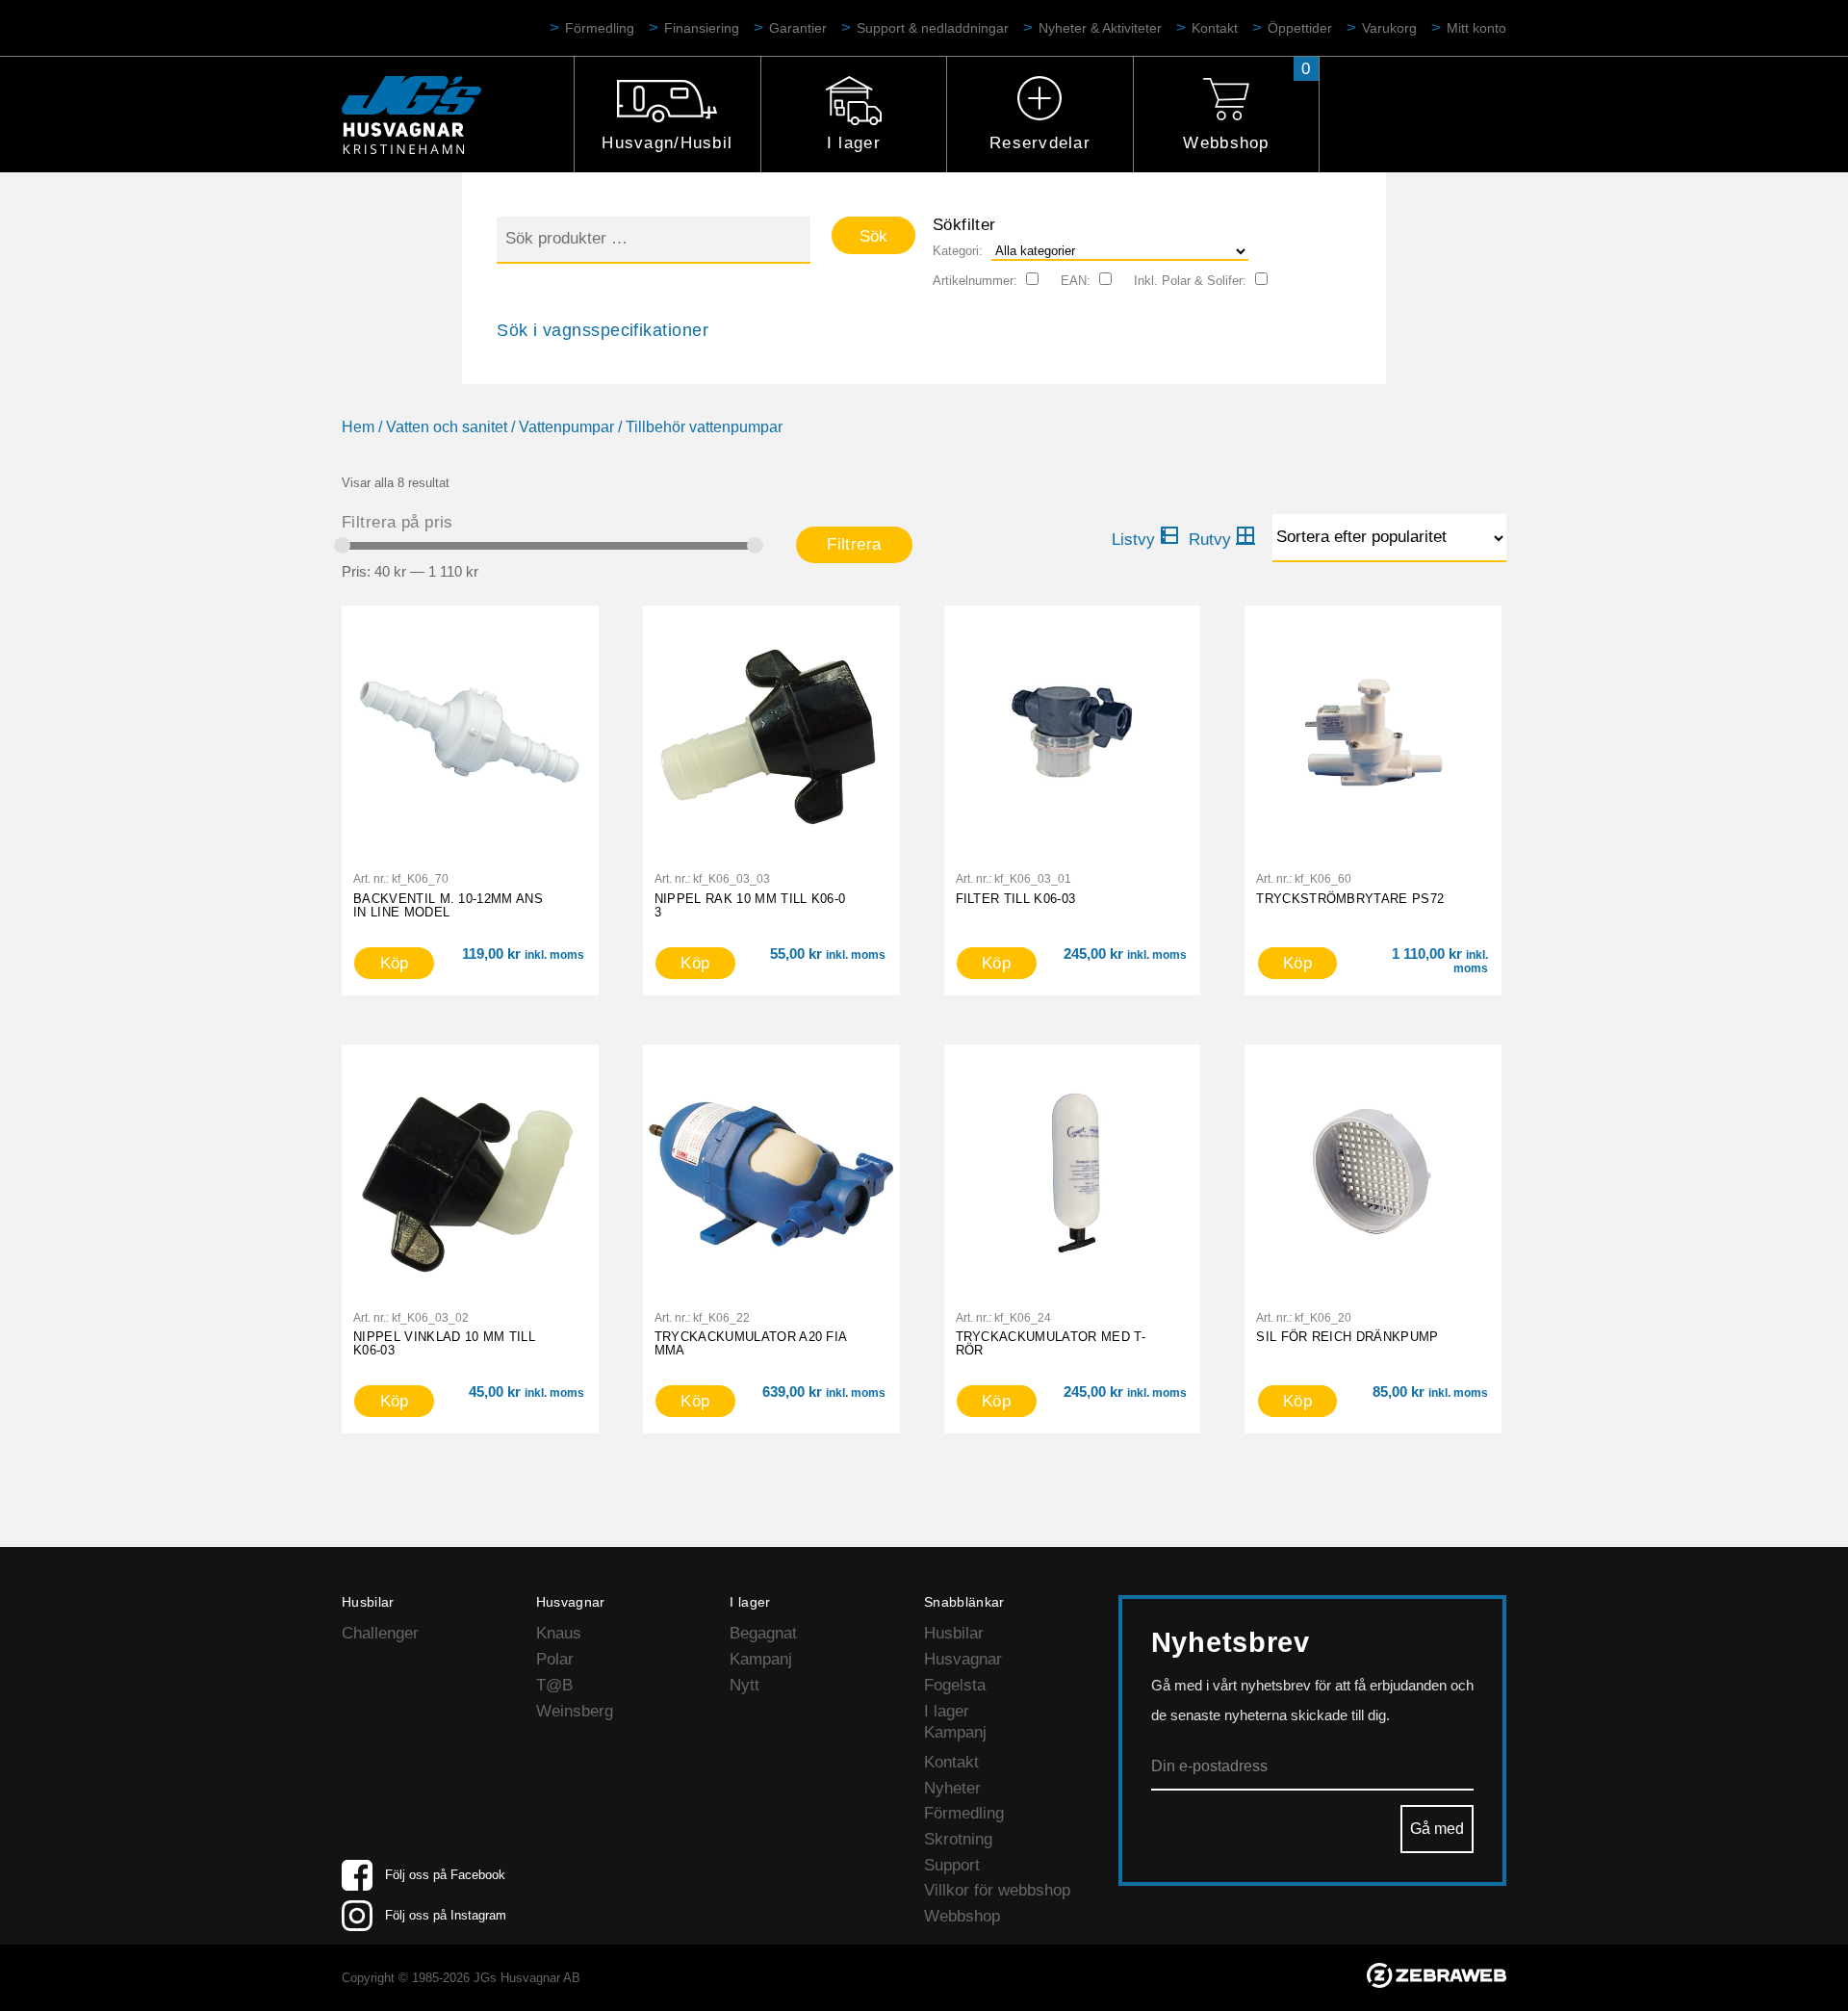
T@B (554, 1685)
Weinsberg (575, 1711)
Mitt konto (1476, 28)
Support (952, 1865)
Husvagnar (963, 1659)
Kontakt (1215, 28)
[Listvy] (1145, 540)
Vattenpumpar (566, 427)
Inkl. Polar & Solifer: (1190, 281)
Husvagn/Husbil (667, 143)
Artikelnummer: (975, 281)
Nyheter (952, 1788)
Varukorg (1389, 28)
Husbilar (954, 1633)
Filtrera (854, 544)
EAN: (1076, 281)
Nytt (744, 1685)
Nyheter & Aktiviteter (1100, 28)
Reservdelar (1040, 143)
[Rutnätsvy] (1222, 540)
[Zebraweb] (1437, 1983)
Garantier (798, 28)
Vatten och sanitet (447, 427)
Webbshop (1226, 143)
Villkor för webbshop (997, 1890)
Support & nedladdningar (933, 28)
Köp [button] (395, 963)
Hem (358, 427)
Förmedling (600, 28)
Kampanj (761, 1659)
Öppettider (1300, 28)
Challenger (380, 1633)
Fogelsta (955, 1685)
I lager (854, 143)
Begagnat (763, 1633)
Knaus (559, 1633)
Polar (555, 1659)
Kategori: (958, 251)
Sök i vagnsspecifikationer (603, 330)
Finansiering (702, 28)
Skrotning (958, 1839)
